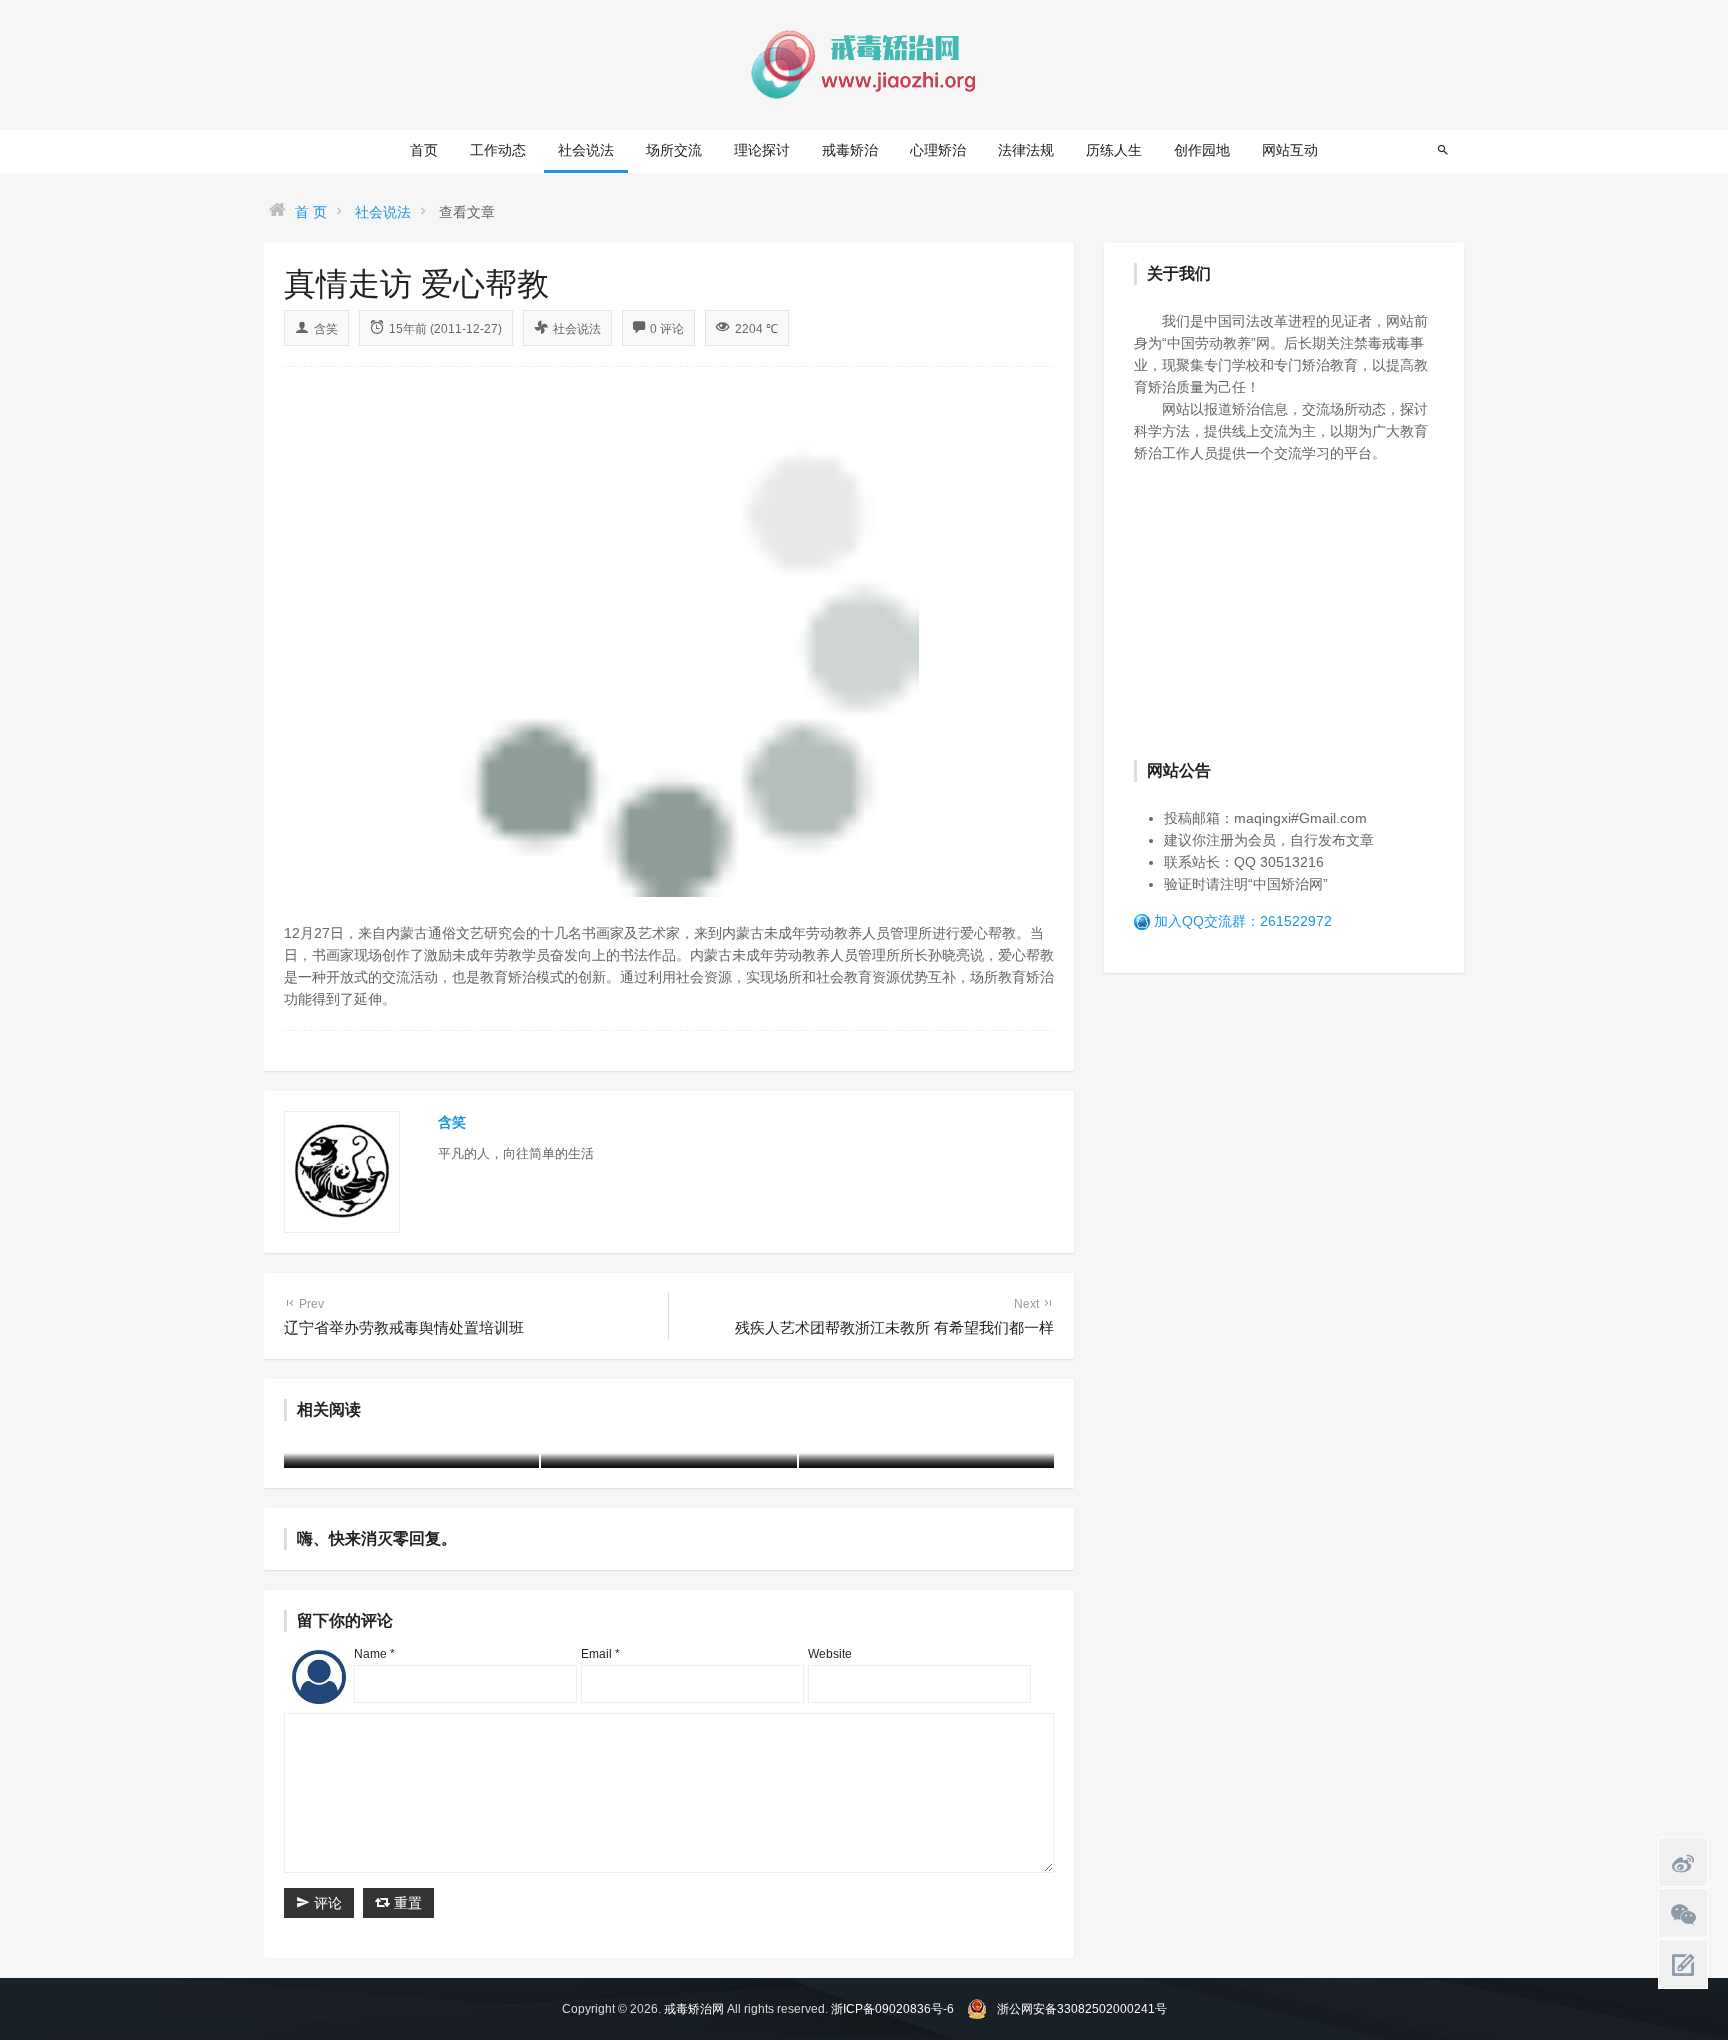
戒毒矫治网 (694, 2009)
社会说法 (586, 150)
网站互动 (1290, 150)
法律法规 (1026, 150)
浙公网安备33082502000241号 (1082, 2009)
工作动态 (498, 150)
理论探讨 (762, 150)
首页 (424, 150)
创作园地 (1202, 150)
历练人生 (1114, 150)
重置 (406, 1903)
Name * (374, 1654)
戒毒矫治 (850, 150)
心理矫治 (938, 150)
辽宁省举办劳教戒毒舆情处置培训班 (404, 1316)
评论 (326, 1903)
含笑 (326, 329)
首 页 (311, 212)
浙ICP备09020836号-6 (892, 2009)
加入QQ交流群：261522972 (1243, 921)
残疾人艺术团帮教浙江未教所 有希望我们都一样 (894, 1316)
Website (830, 1654)
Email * (600, 1654)
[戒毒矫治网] (864, 64)
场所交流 (674, 150)
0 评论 (667, 329)
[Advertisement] (1284, 609)
